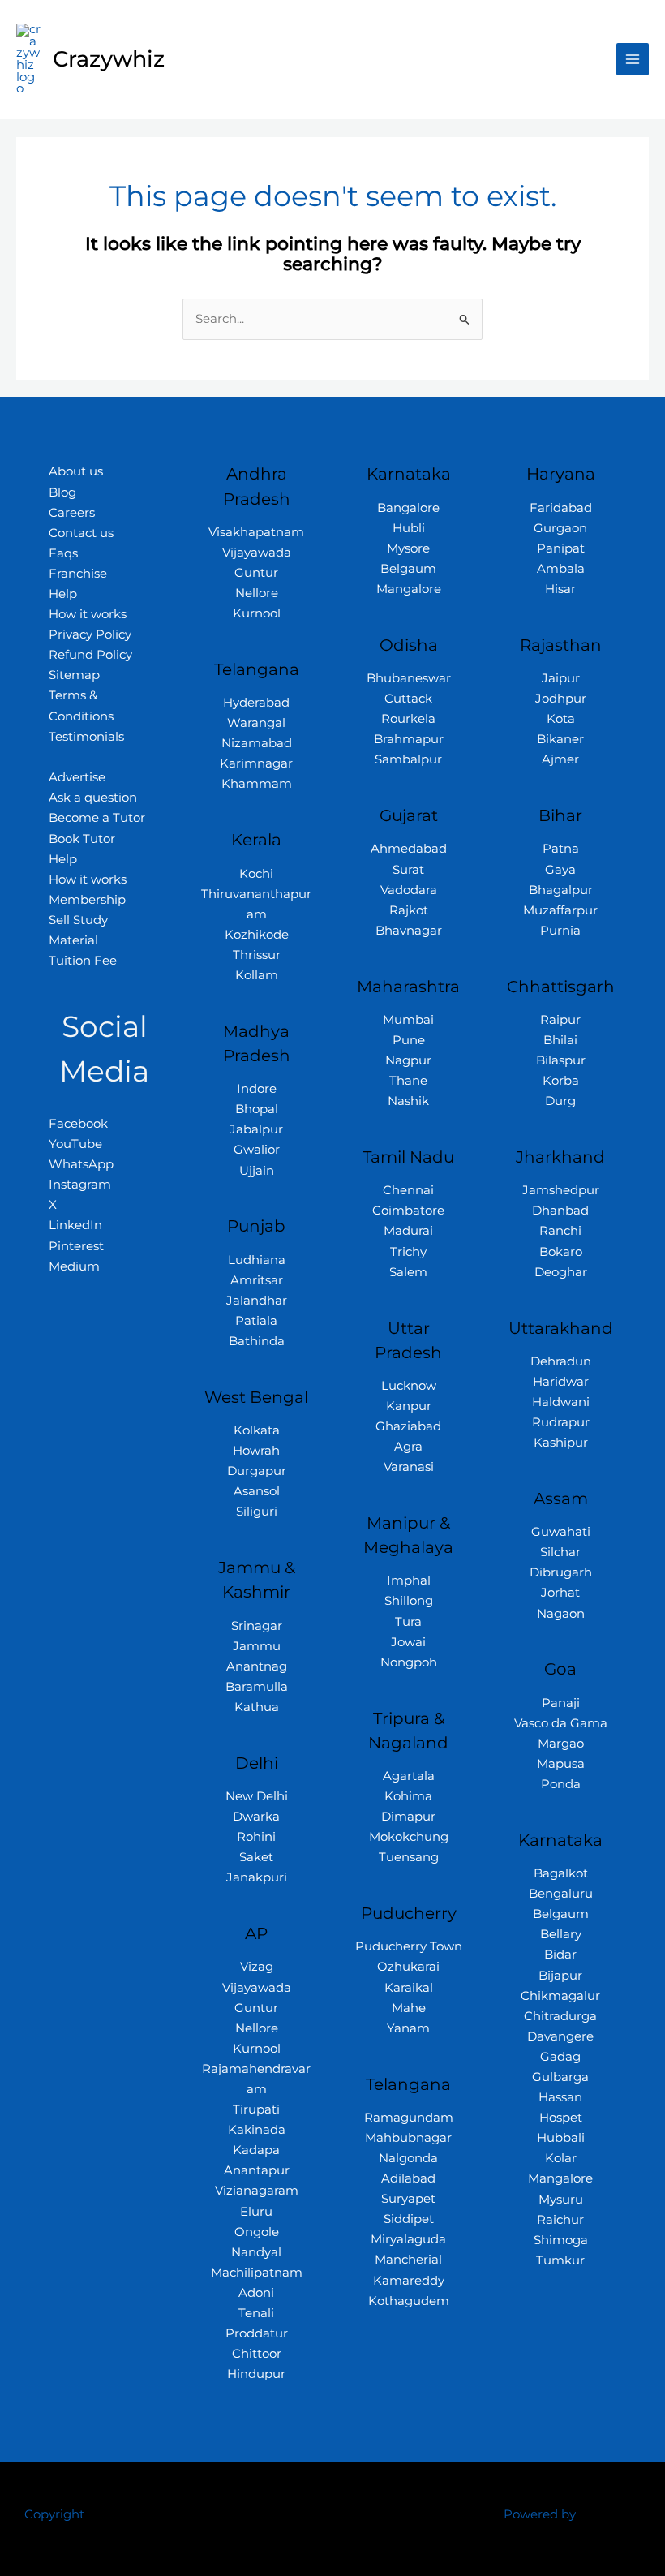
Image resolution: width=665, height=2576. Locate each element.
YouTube (75, 1144)
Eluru (256, 2212)
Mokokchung (409, 1837)
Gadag (560, 2057)
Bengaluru (561, 1894)
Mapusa (561, 1764)
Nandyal (256, 2252)
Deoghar (561, 1272)
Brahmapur (409, 739)
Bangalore (408, 508)
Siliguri (257, 1512)
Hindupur (256, 2374)
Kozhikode (257, 935)
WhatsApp (81, 1164)
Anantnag (257, 1666)
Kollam (257, 975)
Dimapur (408, 1817)
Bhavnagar (409, 931)
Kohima (408, 1796)
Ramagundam (409, 2118)
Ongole (257, 2232)
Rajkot (409, 910)
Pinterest (76, 1246)
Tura (408, 1622)
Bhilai (560, 1040)
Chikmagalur (560, 1996)
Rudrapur (561, 1422)
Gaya (560, 870)
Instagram (80, 1185)
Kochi (256, 874)
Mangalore (409, 589)
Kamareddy (409, 2281)
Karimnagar (256, 763)
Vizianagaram (257, 2191)
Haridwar (561, 1382)
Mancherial (408, 2260)
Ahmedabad (409, 849)
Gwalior (257, 1150)
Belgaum (408, 569)
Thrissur (257, 955)
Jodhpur (561, 699)
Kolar (561, 2158)
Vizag (257, 1967)
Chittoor (257, 2354)
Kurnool (257, 613)
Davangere (560, 2036)
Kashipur (561, 1443)
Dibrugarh (561, 1572)
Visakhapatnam (256, 532)
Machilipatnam (257, 2273)
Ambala (561, 569)
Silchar (560, 1552)
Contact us (81, 533)
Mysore (408, 548)
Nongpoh (409, 1662)
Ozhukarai (408, 1967)
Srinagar (257, 1626)
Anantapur (257, 2170)
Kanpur (409, 1406)
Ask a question (93, 798)
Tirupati (256, 2109)
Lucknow (409, 1386)
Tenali (256, 2313)
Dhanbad (560, 1211)
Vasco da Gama (561, 1723)
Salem (408, 1272)
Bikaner (560, 739)
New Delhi (257, 1796)
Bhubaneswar (409, 678)
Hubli (409, 528)
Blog (62, 492)
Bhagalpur (561, 890)
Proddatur (257, 2333)
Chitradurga (560, 2016)
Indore (257, 1089)
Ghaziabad (408, 1426)
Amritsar (257, 1280)
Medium (74, 1266)
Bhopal (257, 1109)
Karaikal (409, 1988)
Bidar (560, 1955)
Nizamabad (257, 743)
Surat (408, 870)
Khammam (257, 784)
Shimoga (561, 2240)
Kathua (257, 1707)
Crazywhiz (109, 59)
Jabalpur (256, 1129)
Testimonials (86, 737)
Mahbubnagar (408, 2138)
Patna (561, 849)
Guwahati (561, 1532)
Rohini (256, 1837)
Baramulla (257, 1687)
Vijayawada (257, 553)
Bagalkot (561, 1873)
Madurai (408, 1231)
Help (63, 594)
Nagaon (561, 1614)
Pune (409, 1040)
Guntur (256, 573)
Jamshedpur (561, 1190)
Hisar (560, 589)
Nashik (408, 1101)
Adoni (256, 2293)
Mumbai (408, 1020)
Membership (87, 900)
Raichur (560, 2220)
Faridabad (561, 508)
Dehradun (561, 1361)
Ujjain (257, 1171)
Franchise (78, 574)
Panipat (561, 548)
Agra (408, 1447)
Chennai (408, 1190)
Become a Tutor (97, 818)
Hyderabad (256, 703)
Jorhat (560, 1593)
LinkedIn (75, 1225)
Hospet (561, 2118)
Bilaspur (561, 1060)
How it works (88, 614)
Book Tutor (82, 839)
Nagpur (408, 1060)
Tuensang (409, 1857)
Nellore (257, 593)
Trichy (408, 1252)
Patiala (256, 1321)
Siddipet (409, 2219)
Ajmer (560, 759)
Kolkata (257, 1430)
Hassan (560, 2097)
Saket (256, 1857)
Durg (560, 1101)
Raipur (560, 1020)
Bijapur (560, 1976)
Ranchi (560, 1231)
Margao (561, 1744)
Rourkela (408, 719)
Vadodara (409, 890)
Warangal (256, 723)
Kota (561, 719)
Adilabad (408, 2178)
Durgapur (257, 1471)
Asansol (257, 1491)
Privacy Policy (90, 634)
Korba (561, 1081)
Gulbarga (560, 2077)
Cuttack (408, 699)
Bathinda (257, 1341)
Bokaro (561, 1252)
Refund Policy (90, 655)
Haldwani (561, 1402)
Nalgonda (408, 2158)
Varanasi (409, 1467)
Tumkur (560, 2260)
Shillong (409, 1601)
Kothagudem (409, 2301)
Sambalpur (408, 759)
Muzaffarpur (560, 910)
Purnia (560, 931)
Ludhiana (257, 1260)
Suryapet (408, 2199)
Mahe (409, 2008)
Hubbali (561, 2138)
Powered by (540, 2514)
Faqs (63, 553)
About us (76, 471)
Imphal (409, 1580)
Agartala (409, 1776)
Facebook (78, 1124)
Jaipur (561, 678)
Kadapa (256, 2150)
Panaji (561, 1703)
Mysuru (561, 2200)
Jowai (408, 1642)
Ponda (561, 1784)
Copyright (54, 2514)
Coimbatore (408, 1211)
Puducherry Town (409, 1946)
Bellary (561, 1934)
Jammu (257, 1646)
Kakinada (257, 2130)
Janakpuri (257, 1877)
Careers (72, 513)
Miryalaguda (408, 2239)
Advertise (77, 777)
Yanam (408, 2028)
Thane (408, 1081)
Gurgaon (560, 528)
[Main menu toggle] (633, 59)
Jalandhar (257, 1301)
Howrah (256, 1451)
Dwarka (256, 1817)
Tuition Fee (83, 961)
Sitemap (74, 675)
